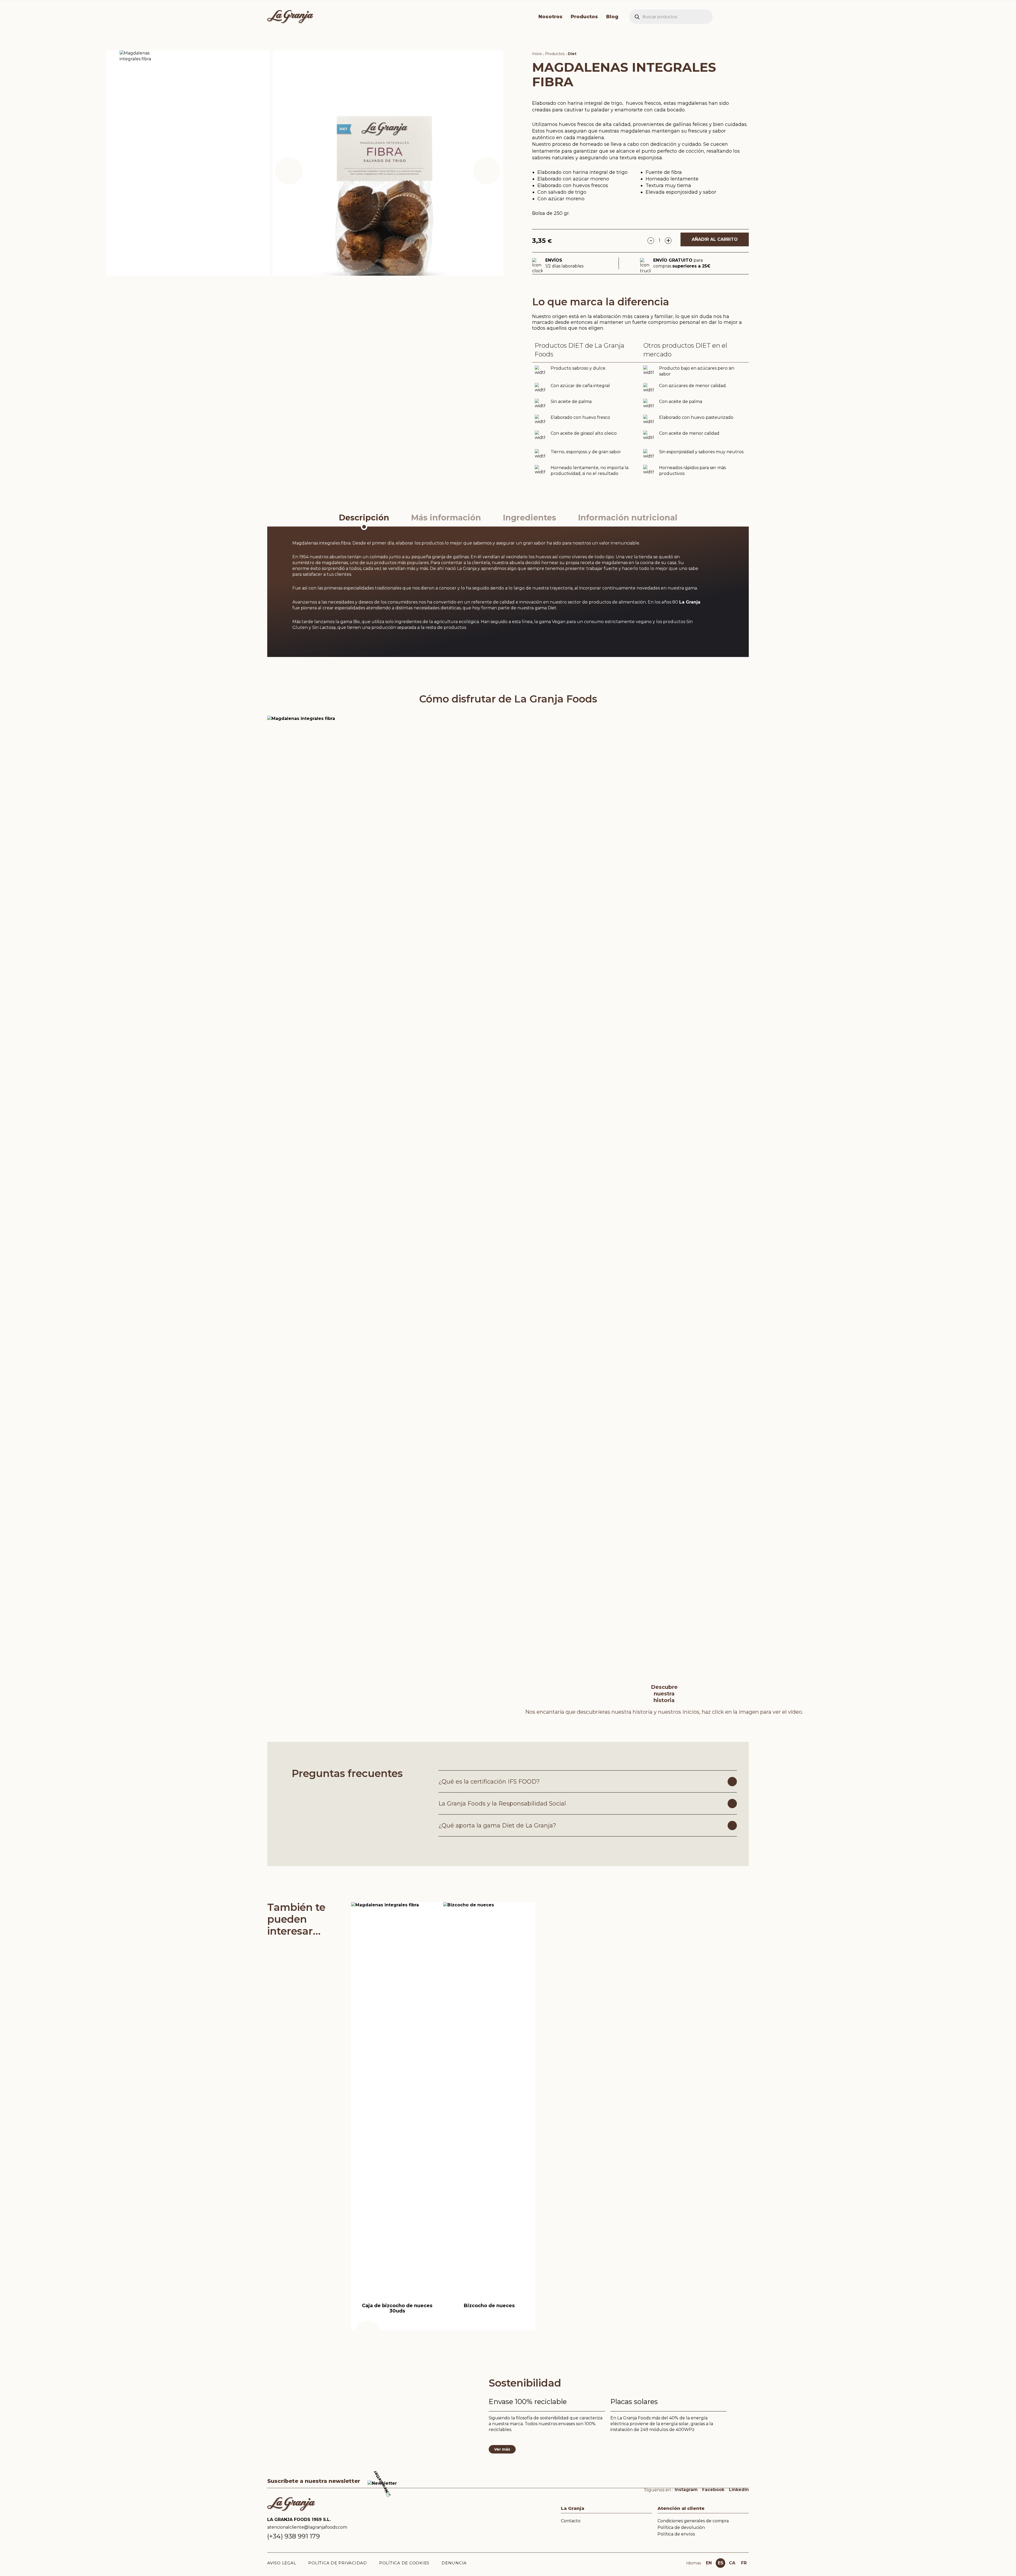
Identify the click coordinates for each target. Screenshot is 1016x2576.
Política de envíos (676, 2534)
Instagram (686, 2490)
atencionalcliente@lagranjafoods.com (307, 2527)
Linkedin (739, 2490)
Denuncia (454, 2563)
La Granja (690, 602)
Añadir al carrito (715, 239)
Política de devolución (681, 2527)
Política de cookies (404, 2563)
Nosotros (550, 17)
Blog (612, 17)
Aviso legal (282, 2563)
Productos (584, 17)
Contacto (571, 2521)
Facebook (713, 2490)
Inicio (537, 54)
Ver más (502, 2449)
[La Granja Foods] (394, 17)
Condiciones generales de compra (693, 2521)
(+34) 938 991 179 (294, 2536)
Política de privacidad (338, 2563)
